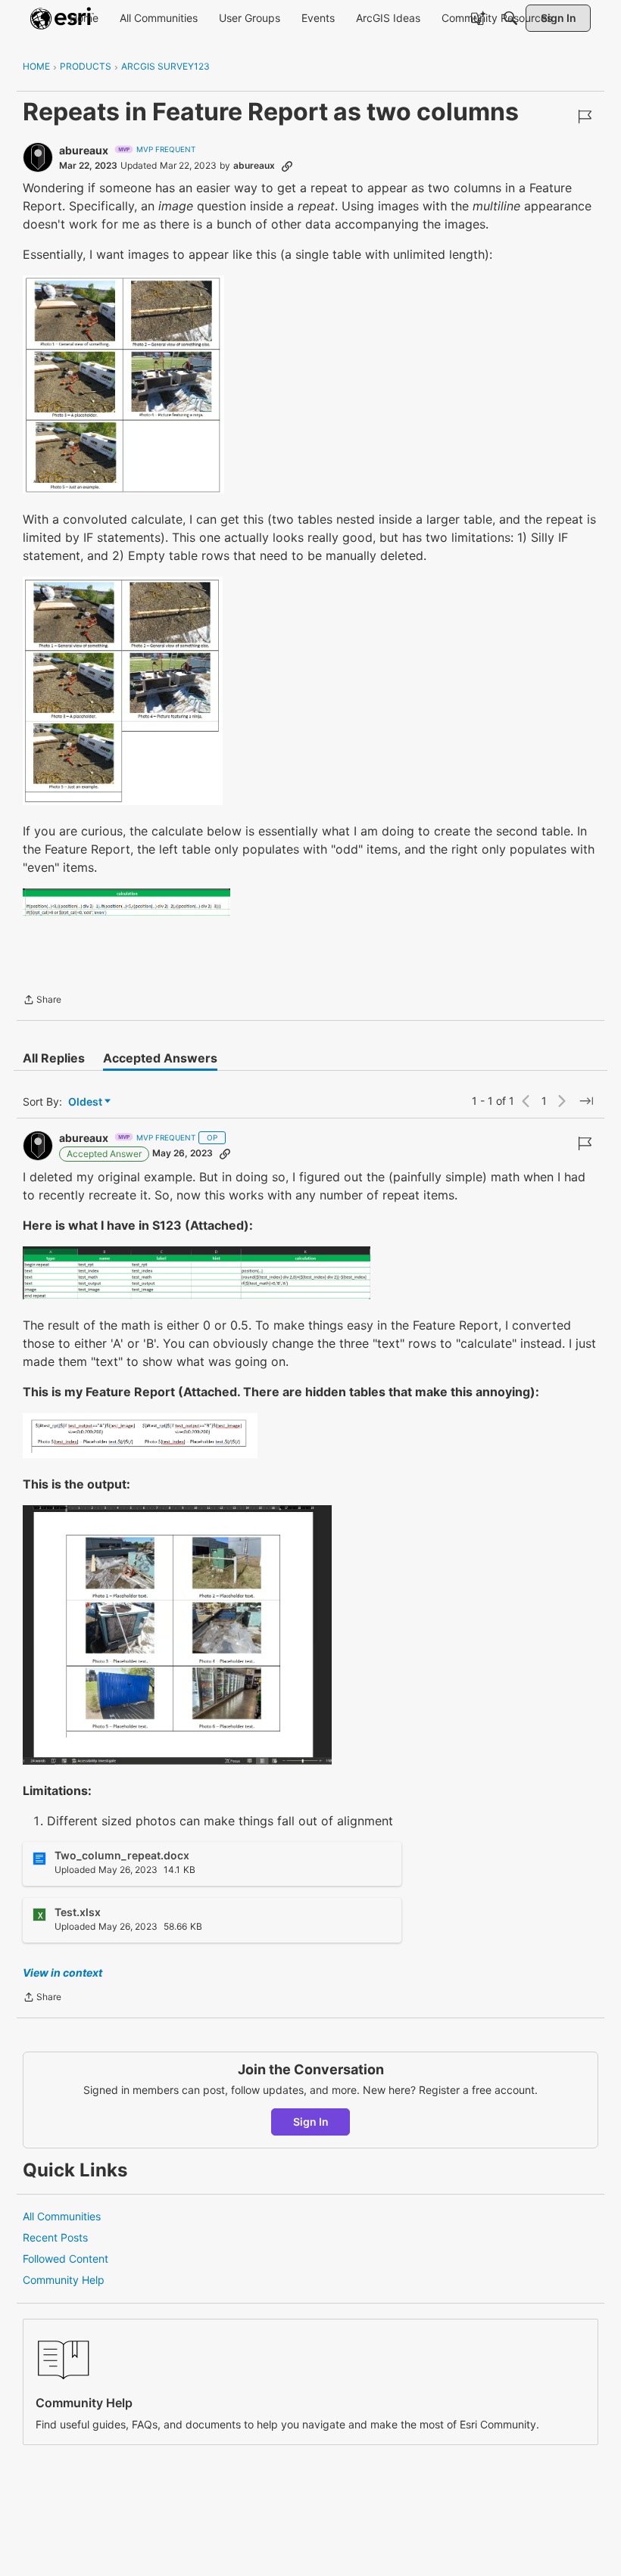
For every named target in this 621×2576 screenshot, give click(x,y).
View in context (62, 1972)
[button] (123, 384)
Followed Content (66, 2259)
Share (42, 1001)
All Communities (62, 2216)
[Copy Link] (287, 166)
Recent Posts (55, 2237)
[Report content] (585, 117)
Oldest (86, 1102)
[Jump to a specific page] (586, 1101)
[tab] (54, 1058)
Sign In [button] (311, 2122)
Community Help (64, 2280)
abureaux (84, 150)
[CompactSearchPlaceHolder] (510, 18)
